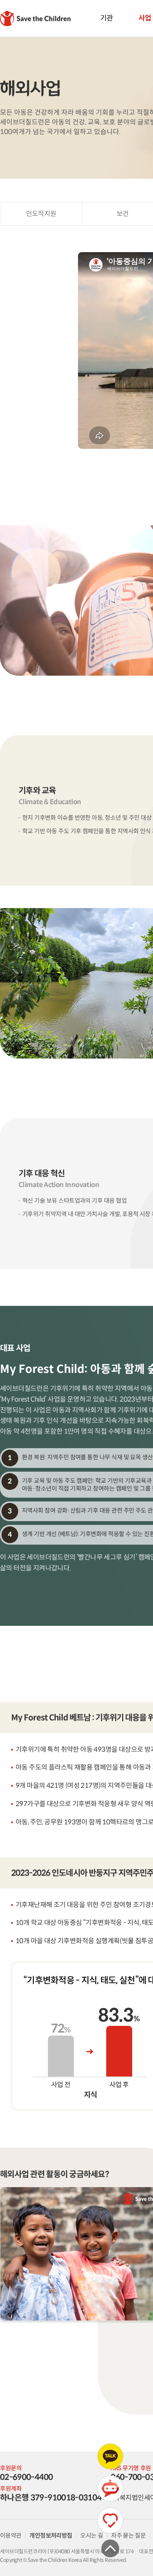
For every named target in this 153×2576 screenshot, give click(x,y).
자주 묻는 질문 (128, 2536)
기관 (106, 18)
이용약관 (11, 2536)
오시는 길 (92, 2536)
